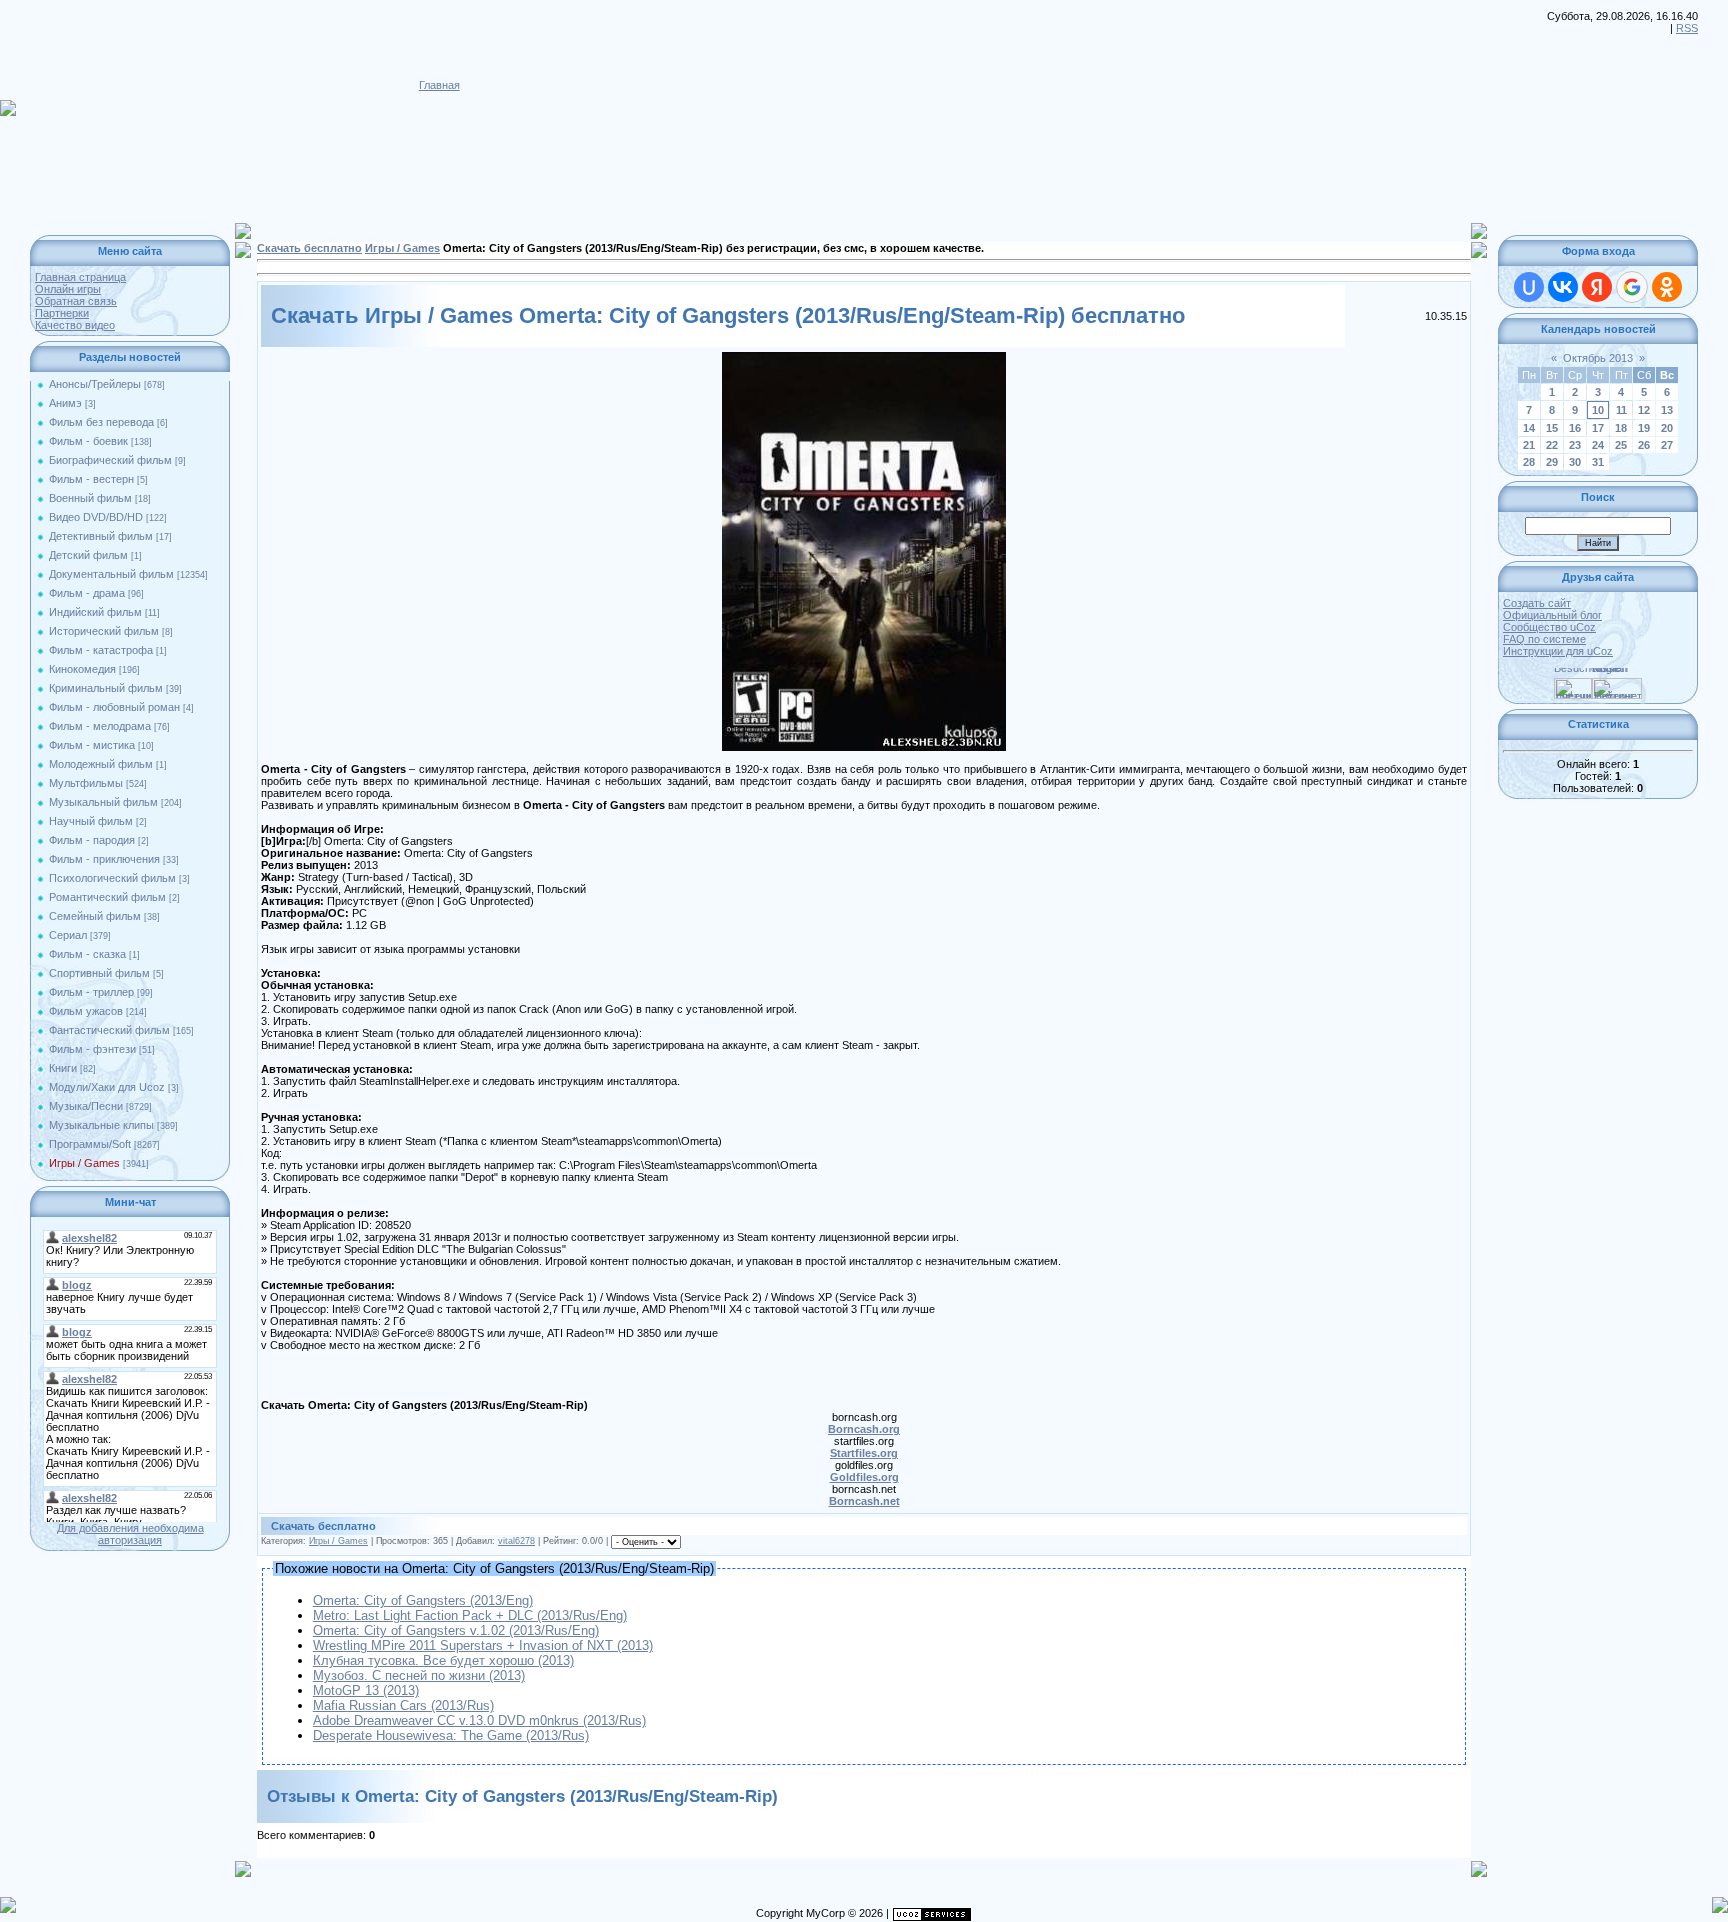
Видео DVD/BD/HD (96, 517)
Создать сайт (1537, 603)
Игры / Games (84, 1163)
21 (1529, 445)
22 (1552, 445)
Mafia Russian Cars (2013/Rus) (403, 1705)
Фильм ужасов (86, 1011)
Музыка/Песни (86, 1106)
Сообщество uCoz (1549, 627)
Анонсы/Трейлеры (95, 384)
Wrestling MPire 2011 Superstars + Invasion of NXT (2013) (483, 1645)
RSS (1687, 28)
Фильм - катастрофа (101, 650)
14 (1529, 428)
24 (1598, 445)
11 (1621, 410)
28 (1529, 462)
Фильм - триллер (91, 992)
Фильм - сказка (87, 954)
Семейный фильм (95, 916)
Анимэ (65, 403)
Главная (439, 85)
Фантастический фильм (109, 1030)
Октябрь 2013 (1598, 358)
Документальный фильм (111, 574)
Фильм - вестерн (91, 479)
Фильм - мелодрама (100, 726)
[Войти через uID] (1529, 287)
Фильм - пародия (92, 840)
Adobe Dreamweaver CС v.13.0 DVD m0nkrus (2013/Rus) (479, 1720)
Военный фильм (90, 498)
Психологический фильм (112, 878)
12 (1644, 410)
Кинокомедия (82, 669)
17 (1598, 428)
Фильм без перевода (101, 422)
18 (1621, 428)
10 (1598, 410)
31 (1598, 462)
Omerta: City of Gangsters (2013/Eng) (423, 1600)
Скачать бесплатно (309, 248)
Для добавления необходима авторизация (130, 1534)
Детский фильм (88, 555)
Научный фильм (91, 821)
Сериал (68, 935)
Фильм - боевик (88, 441)
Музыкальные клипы (101, 1125)
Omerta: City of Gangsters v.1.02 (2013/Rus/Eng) (456, 1630)
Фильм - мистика (92, 745)
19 (1644, 428)
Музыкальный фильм (103, 802)
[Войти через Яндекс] (1597, 287)
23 (1575, 445)
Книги (63, 1068)
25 (1621, 445)
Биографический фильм (110, 460)
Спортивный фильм (99, 973)
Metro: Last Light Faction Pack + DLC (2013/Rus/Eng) (470, 1615)
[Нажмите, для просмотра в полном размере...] (864, 358)
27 (1667, 445)
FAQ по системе (1544, 639)
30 (1575, 462)
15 (1552, 428)
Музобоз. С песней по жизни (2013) (419, 1675)
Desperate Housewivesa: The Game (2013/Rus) (451, 1735)
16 (1575, 428)
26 (1644, 445)
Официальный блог (1552, 615)
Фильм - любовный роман (114, 707)
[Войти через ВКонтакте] (1563, 287)
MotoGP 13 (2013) (366, 1690)
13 (1667, 410)
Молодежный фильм (101, 764)
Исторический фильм (104, 631)
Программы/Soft (90, 1144)
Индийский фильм (95, 612)
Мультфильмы (86, 783)
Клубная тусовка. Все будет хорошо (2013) (443, 1660)
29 (1552, 462)
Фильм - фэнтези (92, 1049)
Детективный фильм (101, 536)
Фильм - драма (87, 593)
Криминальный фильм (106, 688)
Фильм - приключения (104, 859)
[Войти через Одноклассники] (1667, 287)
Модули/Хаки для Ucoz (107, 1087)
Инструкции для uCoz (1558, 651)
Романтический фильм (107, 897)
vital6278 (516, 1541)
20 (1667, 428)
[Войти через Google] (1632, 287)
